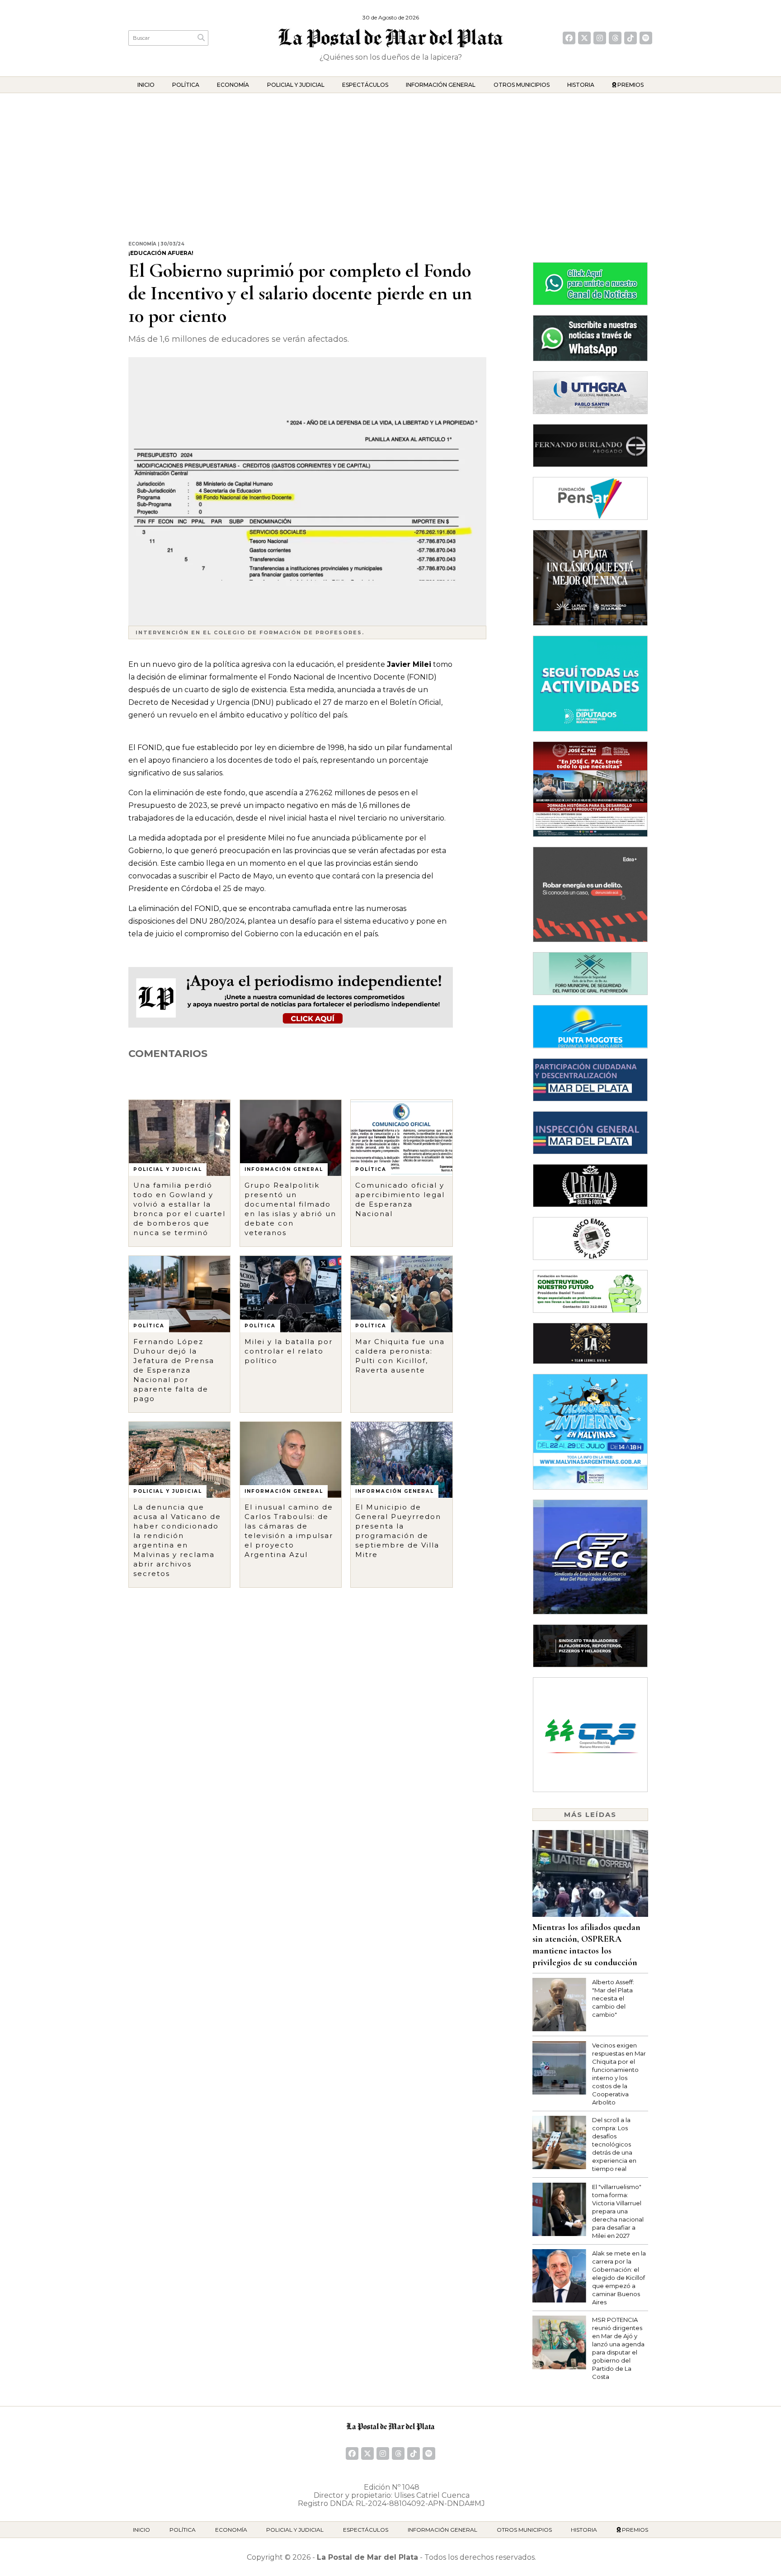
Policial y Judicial (296, 85)
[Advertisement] (390, 161)
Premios (630, 85)
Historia (581, 85)
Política (186, 85)
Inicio (146, 85)
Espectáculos (365, 85)
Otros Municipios (522, 85)
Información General (441, 85)
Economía (233, 85)
